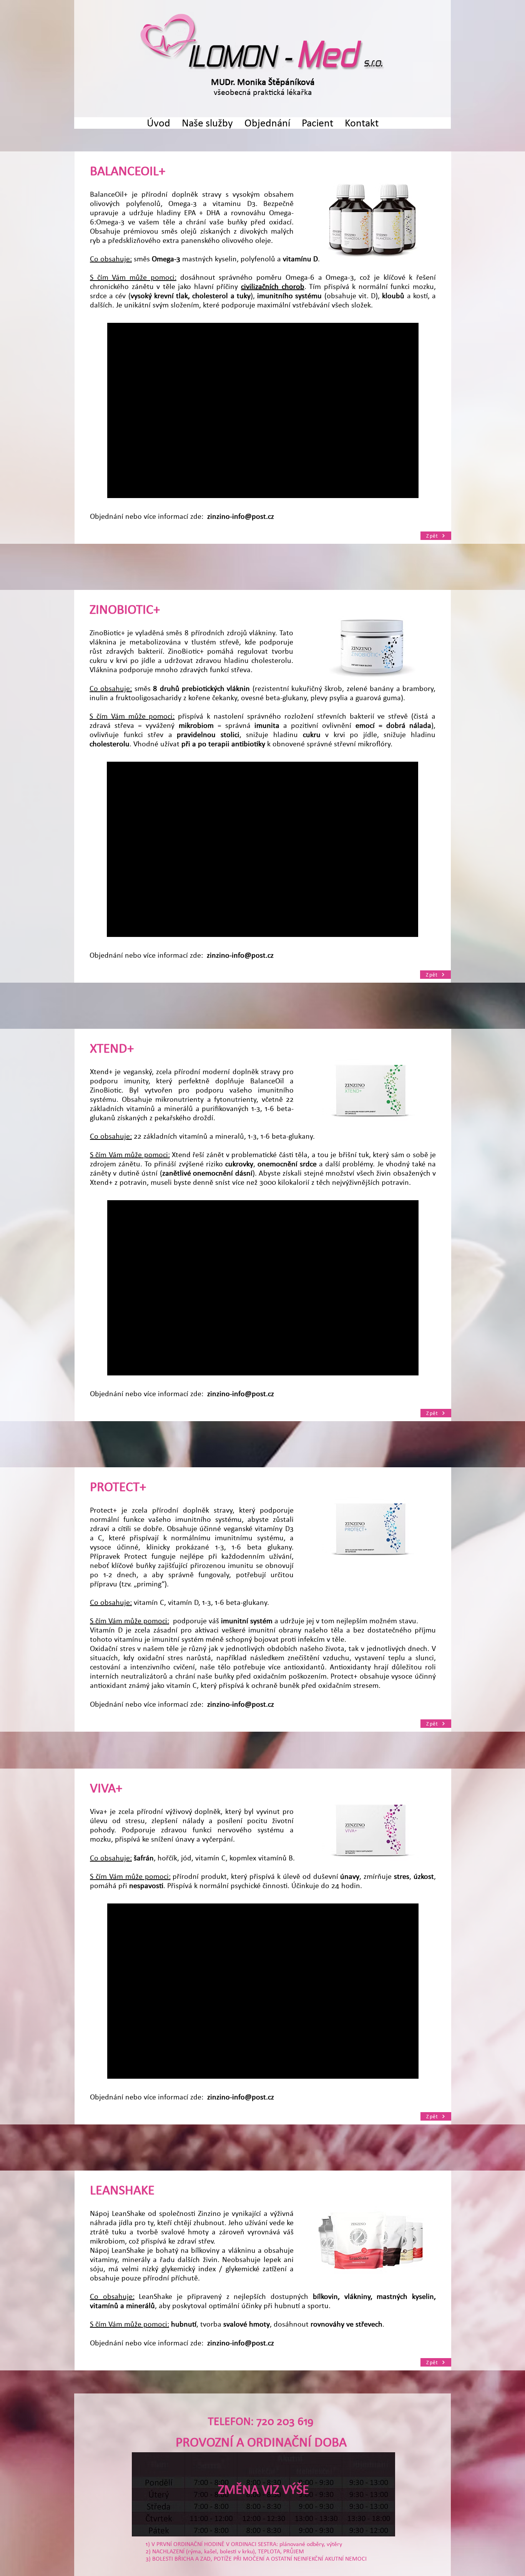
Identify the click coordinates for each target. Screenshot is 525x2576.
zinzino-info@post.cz (241, 516)
